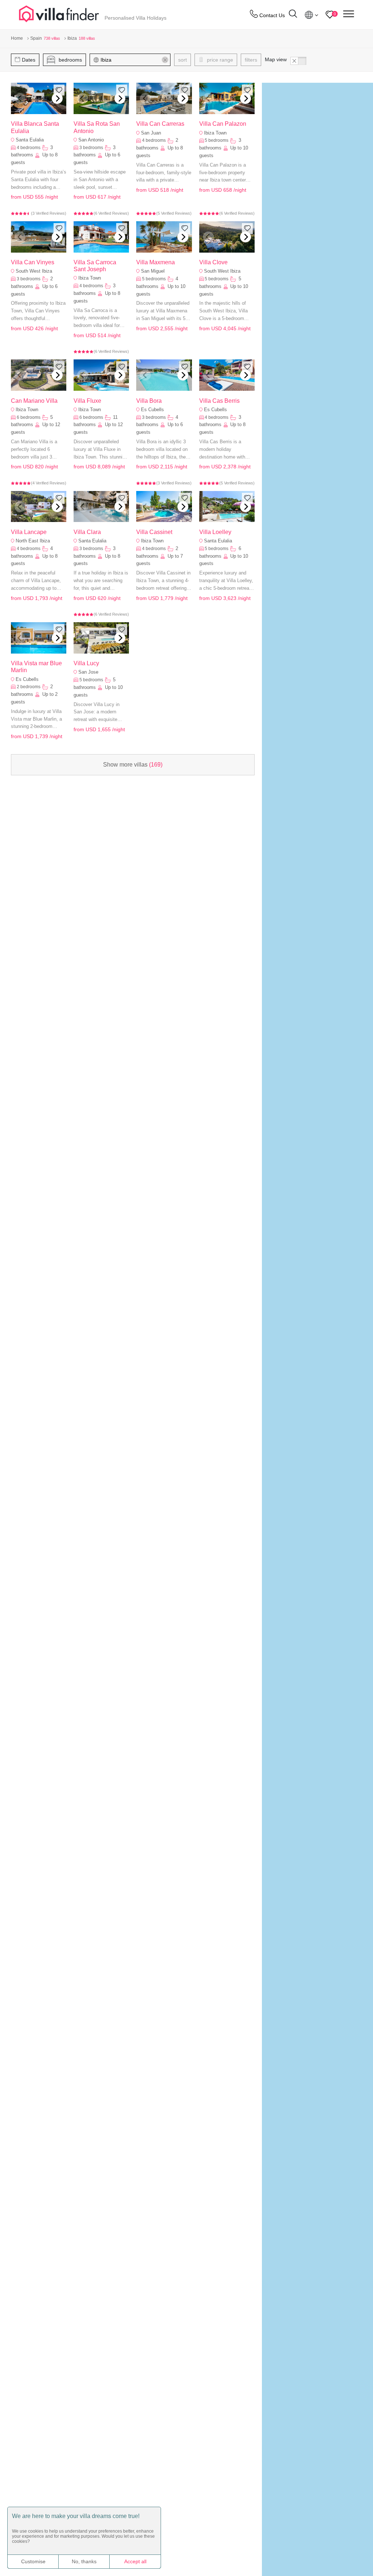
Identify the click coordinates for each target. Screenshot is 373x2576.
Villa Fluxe (87, 401)
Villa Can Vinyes (33, 262)
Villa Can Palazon (223, 124)
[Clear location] (165, 60)
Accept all (135, 2561)
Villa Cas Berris (219, 401)
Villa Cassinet (154, 532)
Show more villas (133, 765)
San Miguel (153, 271)
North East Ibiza (33, 541)
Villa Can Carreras (160, 124)
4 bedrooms (29, 148)
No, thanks (84, 2561)
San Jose (88, 672)
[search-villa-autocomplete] (293, 15)
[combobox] (134, 60)
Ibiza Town (215, 133)
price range (219, 60)
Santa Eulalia (30, 140)
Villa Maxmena (156, 262)
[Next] (57, 98)
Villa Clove (213, 262)
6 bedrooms (29, 417)
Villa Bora (149, 401)
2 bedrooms (29, 687)
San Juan (151, 133)
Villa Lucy (86, 663)
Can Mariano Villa (34, 401)
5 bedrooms (217, 140)
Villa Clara (87, 532)
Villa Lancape (29, 532)
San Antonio (91, 140)
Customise (33, 2561)
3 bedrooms (91, 148)
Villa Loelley (215, 532)
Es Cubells (152, 410)
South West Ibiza (34, 271)
